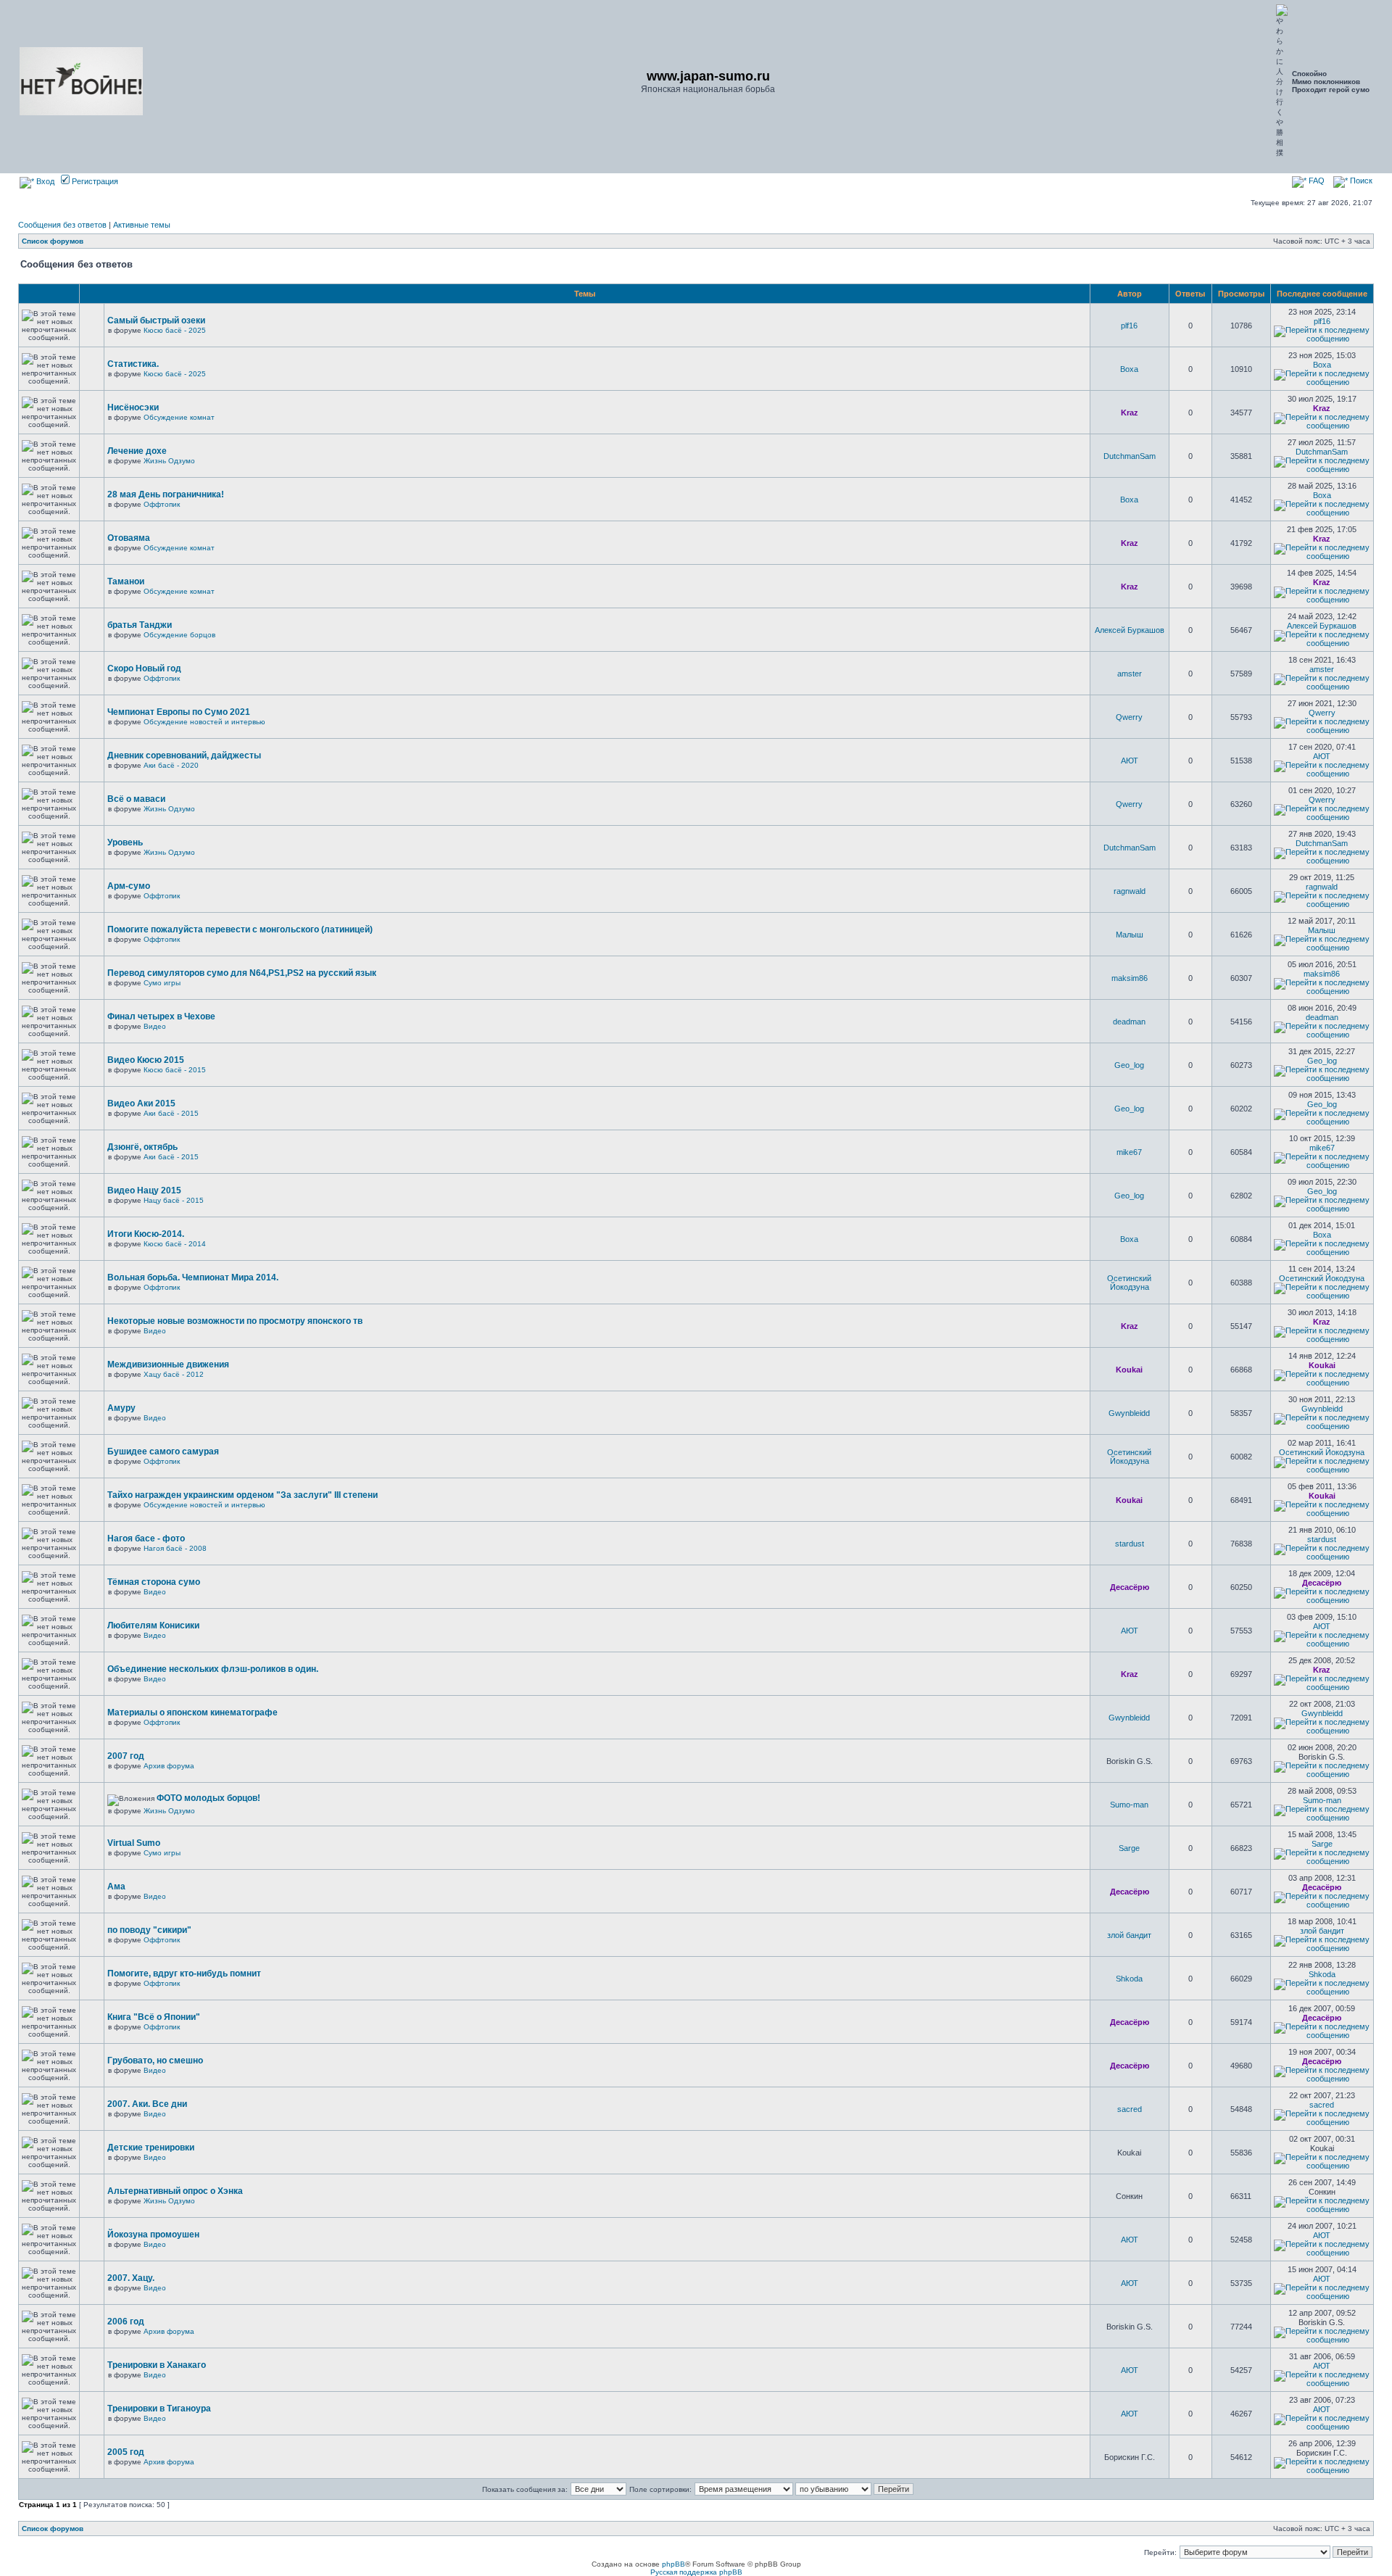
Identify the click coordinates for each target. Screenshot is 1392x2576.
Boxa (1129, 369)
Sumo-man (1129, 1805)
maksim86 (1130, 978)
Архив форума (169, 1766)
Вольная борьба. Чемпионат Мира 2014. (193, 1277)
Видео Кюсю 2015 (146, 1060)
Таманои (126, 581)
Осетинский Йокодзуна (1129, 1283)
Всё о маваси (136, 799)
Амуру (121, 1408)
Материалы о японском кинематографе (192, 1712)
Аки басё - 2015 (171, 1113)
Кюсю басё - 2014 (175, 1244)
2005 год (126, 2452)
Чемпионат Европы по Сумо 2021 (179, 712)
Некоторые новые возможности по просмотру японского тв (235, 1321)
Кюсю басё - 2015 (175, 1070)
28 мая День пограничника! (166, 494)
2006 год (126, 2322)
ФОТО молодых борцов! (208, 1798)
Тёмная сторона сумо (154, 1582)
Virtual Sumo (134, 1843)
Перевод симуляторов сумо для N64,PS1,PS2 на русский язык (242, 973)
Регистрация (94, 181)
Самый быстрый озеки (156, 320)
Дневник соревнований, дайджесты (184, 755)
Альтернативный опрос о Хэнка (175, 2191)
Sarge (1129, 1848)
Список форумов (53, 241)
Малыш (1130, 935)
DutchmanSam (1130, 456)
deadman (1129, 1022)
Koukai (1129, 1370)
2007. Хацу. (131, 2278)
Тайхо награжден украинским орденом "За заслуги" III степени (243, 1495)
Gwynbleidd (1129, 1413)
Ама (116, 1887)
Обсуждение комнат (179, 417)
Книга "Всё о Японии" (154, 2017)
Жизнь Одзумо (169, 461)
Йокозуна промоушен (153, 2235)
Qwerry (1129, 717)
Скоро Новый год (144, 668)
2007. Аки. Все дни (147, 2104)
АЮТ (1130, 761)
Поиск (1360, 181)
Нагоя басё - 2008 (175, 1548)
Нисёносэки (133, 407)
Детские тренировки (151, 2148)
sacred (1130, 2109)
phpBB (674, 2564)
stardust (1130, 1544)
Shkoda (1129, 1979)
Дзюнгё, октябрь (142, 1147)
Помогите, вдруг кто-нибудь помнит (184, 1974)
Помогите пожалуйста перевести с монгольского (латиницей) (240, 929)
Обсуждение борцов (179, 635)
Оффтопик (162, 504)
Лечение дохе (137, 451)
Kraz (1130, 413)
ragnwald (1130, 891)
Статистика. (133, 364)
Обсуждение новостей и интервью (204, 722)
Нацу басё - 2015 (174, 1200)
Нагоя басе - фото (146, 1538)
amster (1130, 674)
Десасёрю (1130, 1587)
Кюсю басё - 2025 (175, 330)
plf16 (1129, 326)
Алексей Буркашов (1130, 630)
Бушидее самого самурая (163, 1451)
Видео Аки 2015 (141, 1103)
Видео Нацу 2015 (144, 1190)
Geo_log (1129, 1065)
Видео (155, 1026)
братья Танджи (140, 625)
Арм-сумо (129, 886)
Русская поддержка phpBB (696, 2572)
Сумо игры (162, 983)
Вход (44, 181)
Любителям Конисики (153, 1625)
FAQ (1316, 181)
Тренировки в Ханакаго (157, 2365)
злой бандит (1129, 1935)
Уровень (125, 842)
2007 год (126, 1756)
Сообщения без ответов (62, 225)
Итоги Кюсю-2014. (146, 1234)
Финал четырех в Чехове (161, 1016)
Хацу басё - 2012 (174, 1374)
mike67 (1129, 1152)
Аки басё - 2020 (171, 765)
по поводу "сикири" (149, 1930)
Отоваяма (129, 538)
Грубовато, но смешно (155, 2061)
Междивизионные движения (168, 1364)
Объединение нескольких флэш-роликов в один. (213, 1669)
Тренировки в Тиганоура (159, 2409)
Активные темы (142, 225)
